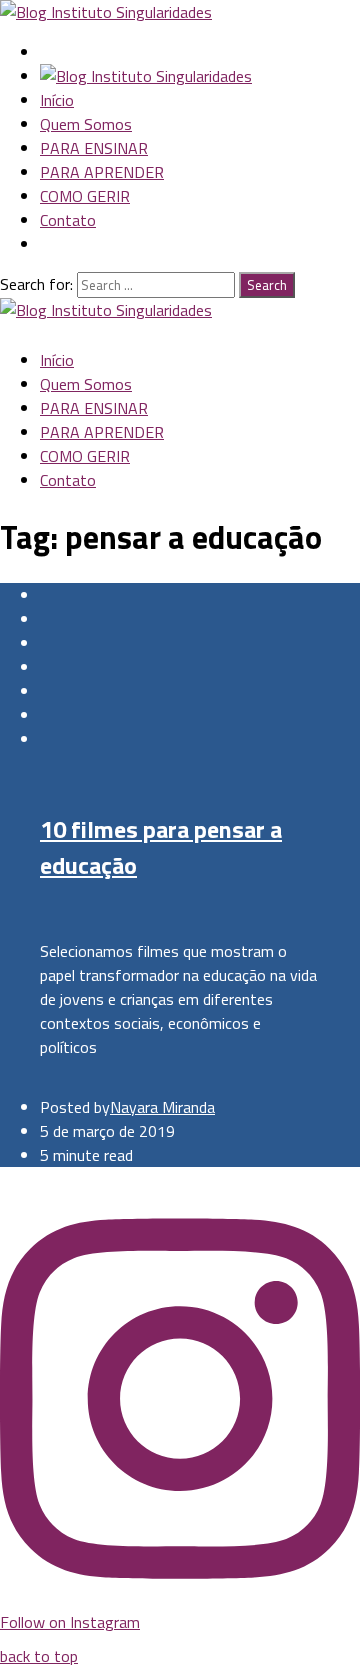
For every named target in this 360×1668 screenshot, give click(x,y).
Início (57, 100)
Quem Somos (86, 124)
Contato (68, 220)
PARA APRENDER (102, 172)
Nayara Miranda (162, 1107)
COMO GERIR (85, 196)
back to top (39, 1656)
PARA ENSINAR (94, 148)
